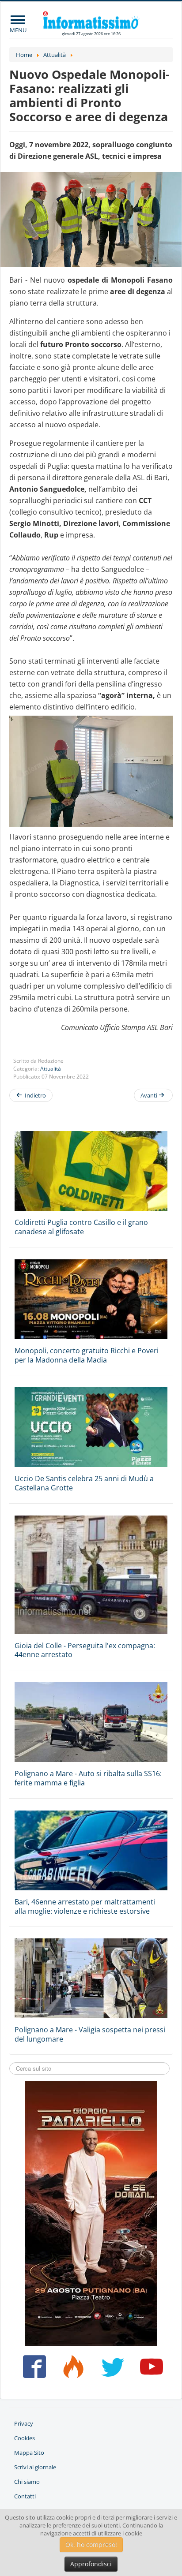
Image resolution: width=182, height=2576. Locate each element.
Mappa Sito (29, 2453)
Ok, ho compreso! (91, 2544)
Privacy (24, 2423)
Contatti (25, 2496)
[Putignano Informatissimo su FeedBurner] (71, 2370)
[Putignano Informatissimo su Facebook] (32, 2370)
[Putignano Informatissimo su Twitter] (111, 2370)
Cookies (25, 2438)
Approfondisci (91, 2564)
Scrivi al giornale (35, 2467)
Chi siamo (27, 2482)
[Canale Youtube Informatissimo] (150, 2370)
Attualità (51, 1069)
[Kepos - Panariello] (91, 2213)
